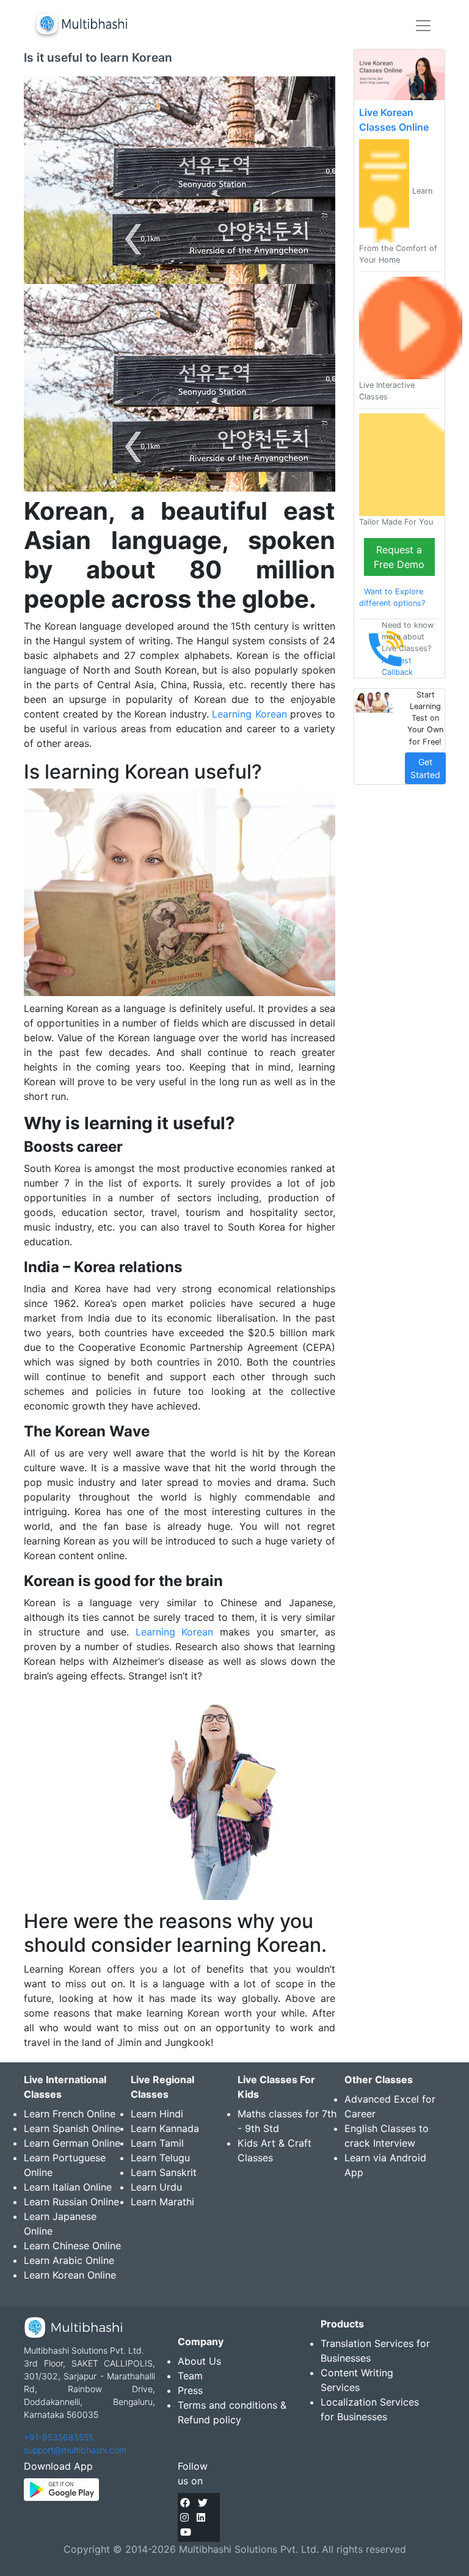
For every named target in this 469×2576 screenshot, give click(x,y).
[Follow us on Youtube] (186, 2532)
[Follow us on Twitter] (203, 2503)
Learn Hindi (157, 2114)
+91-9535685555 (59, 2437)
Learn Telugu (160, 2158)
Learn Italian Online (68, 2187)
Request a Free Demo (399, 557)
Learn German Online (72, 2143)
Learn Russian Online (71, 2202)
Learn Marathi (162, 2202)
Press (190, 2390)
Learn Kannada (165, 2128)
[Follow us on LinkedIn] (201, 2517)
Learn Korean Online (70, 2275)
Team (190, 2376)
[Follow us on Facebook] (185, 2503)
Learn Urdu (156, 2187)
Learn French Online (70, 2114)
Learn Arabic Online (69, 2260)
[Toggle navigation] (423, 26)
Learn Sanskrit (164, 2172)
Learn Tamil (157, 2143)
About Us (199, 2361)
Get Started (425, 768)
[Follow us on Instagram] (184, 2517)
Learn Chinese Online (72, 2246)
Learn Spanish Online (72, 2128)
